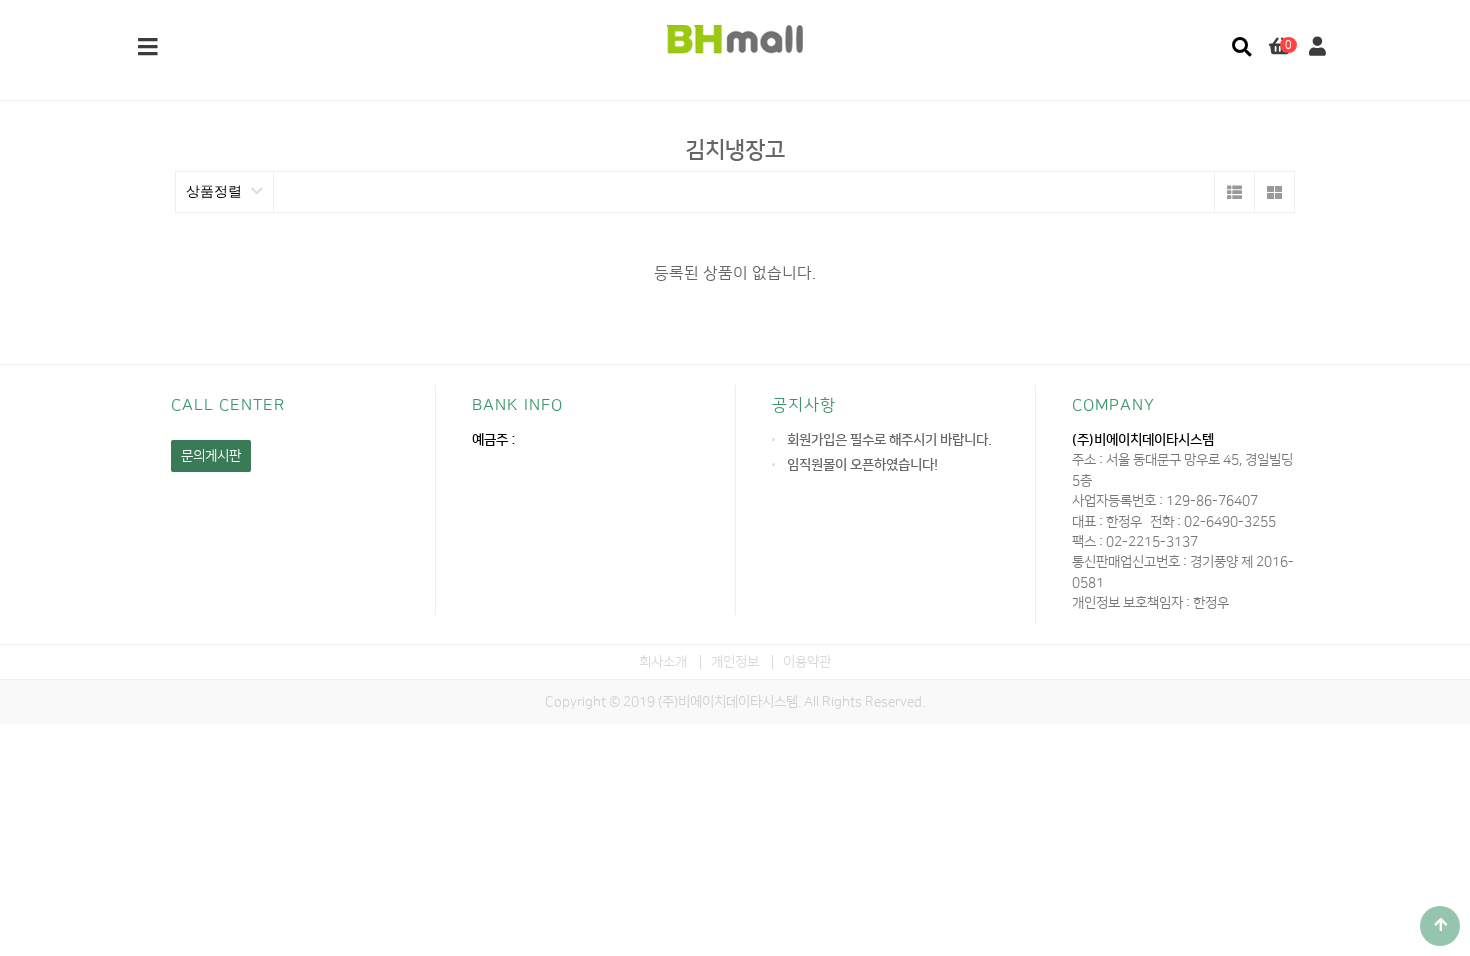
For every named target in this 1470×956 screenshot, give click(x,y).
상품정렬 (216, 191)
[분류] (148, 48)
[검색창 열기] (1241, 47)
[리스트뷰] (1234, 192)
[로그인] (1317, 47)
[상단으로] (1440, 926)
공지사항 (804, 405)
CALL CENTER (228, 405)
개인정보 (735, 661)
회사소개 (663, 661)
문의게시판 (211, 455)
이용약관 (807, 661)
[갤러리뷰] (1274, 192)
